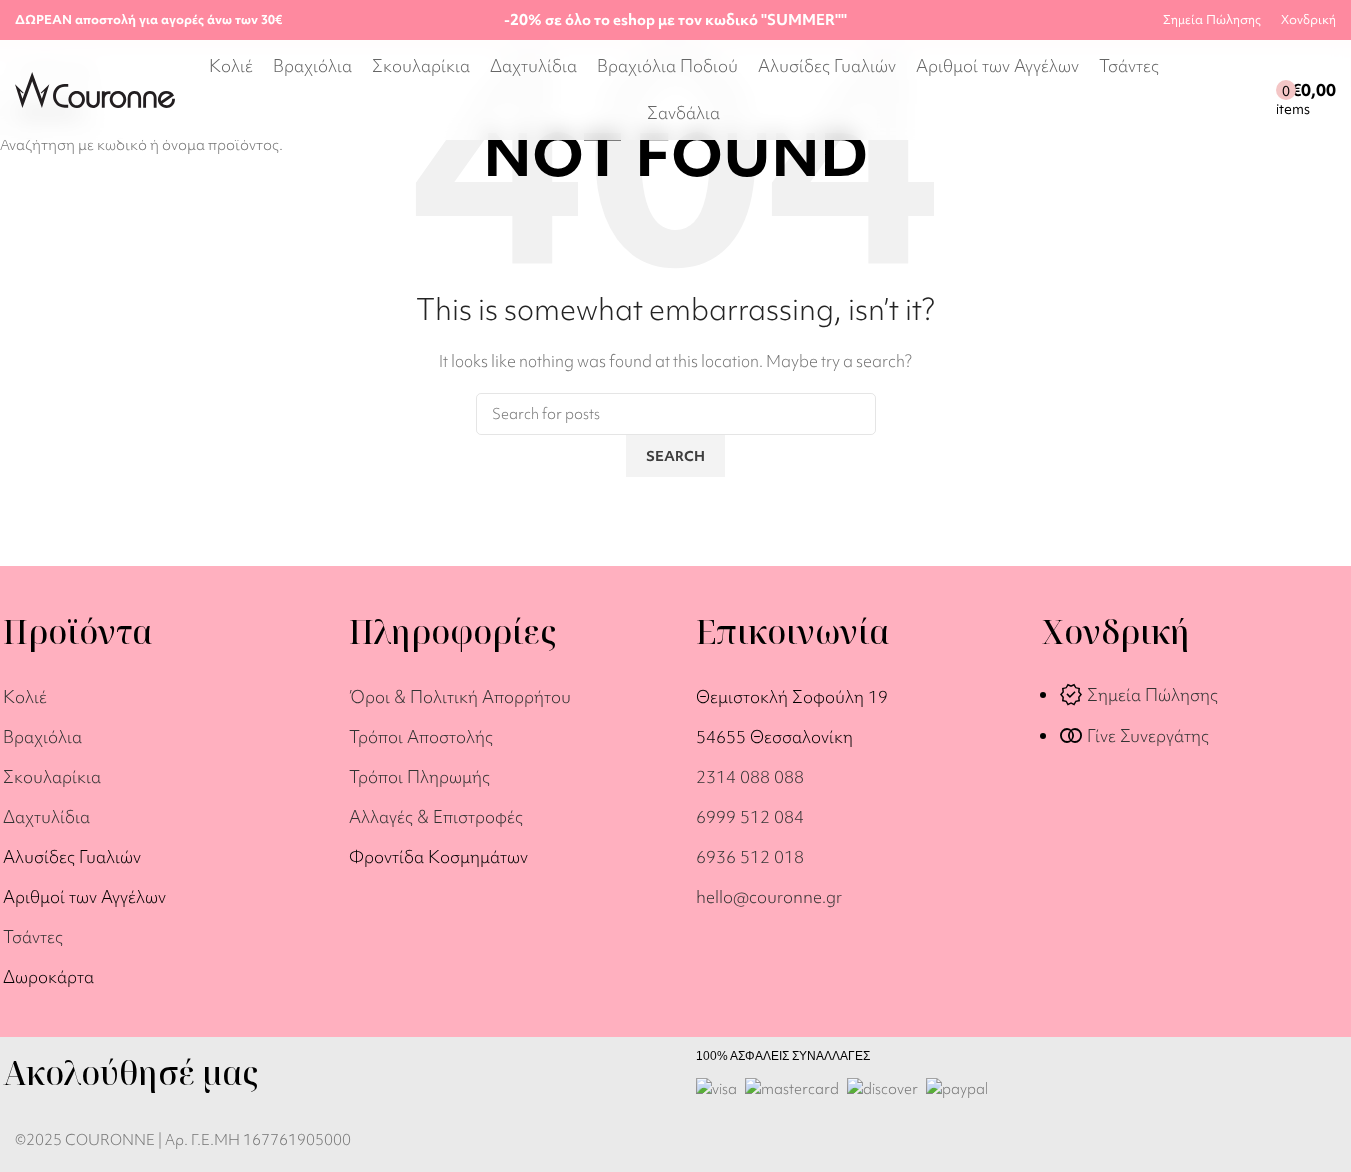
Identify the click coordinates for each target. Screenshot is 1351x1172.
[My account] (1220, 90)
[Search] (1192, 90)
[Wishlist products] (1256, 90)
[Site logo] (95, 88)
